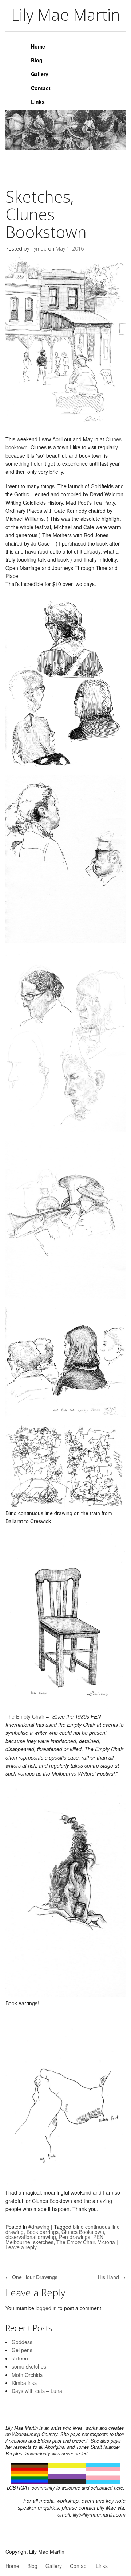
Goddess (22, 2342)
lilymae (39, 249)
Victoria (106, 2242)
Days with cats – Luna (37, 2391)
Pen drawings (75, 2237)
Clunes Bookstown (83, 2232)
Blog (37, 60)
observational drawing (31, 2237)
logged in (46, 2308)
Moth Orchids (27, 2375)
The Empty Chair (25, 1716)
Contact (41, 88)
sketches (43, 2242)
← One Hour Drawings (31, 2277)
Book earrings (43, 2232)
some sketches (29, 2366)
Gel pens (22, 2350)
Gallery (40, 74)
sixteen (20, 2358)
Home (38, 46)
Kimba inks (24, 2383)
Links (38, 102)
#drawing (39, 2227)
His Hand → (112, 2277)
